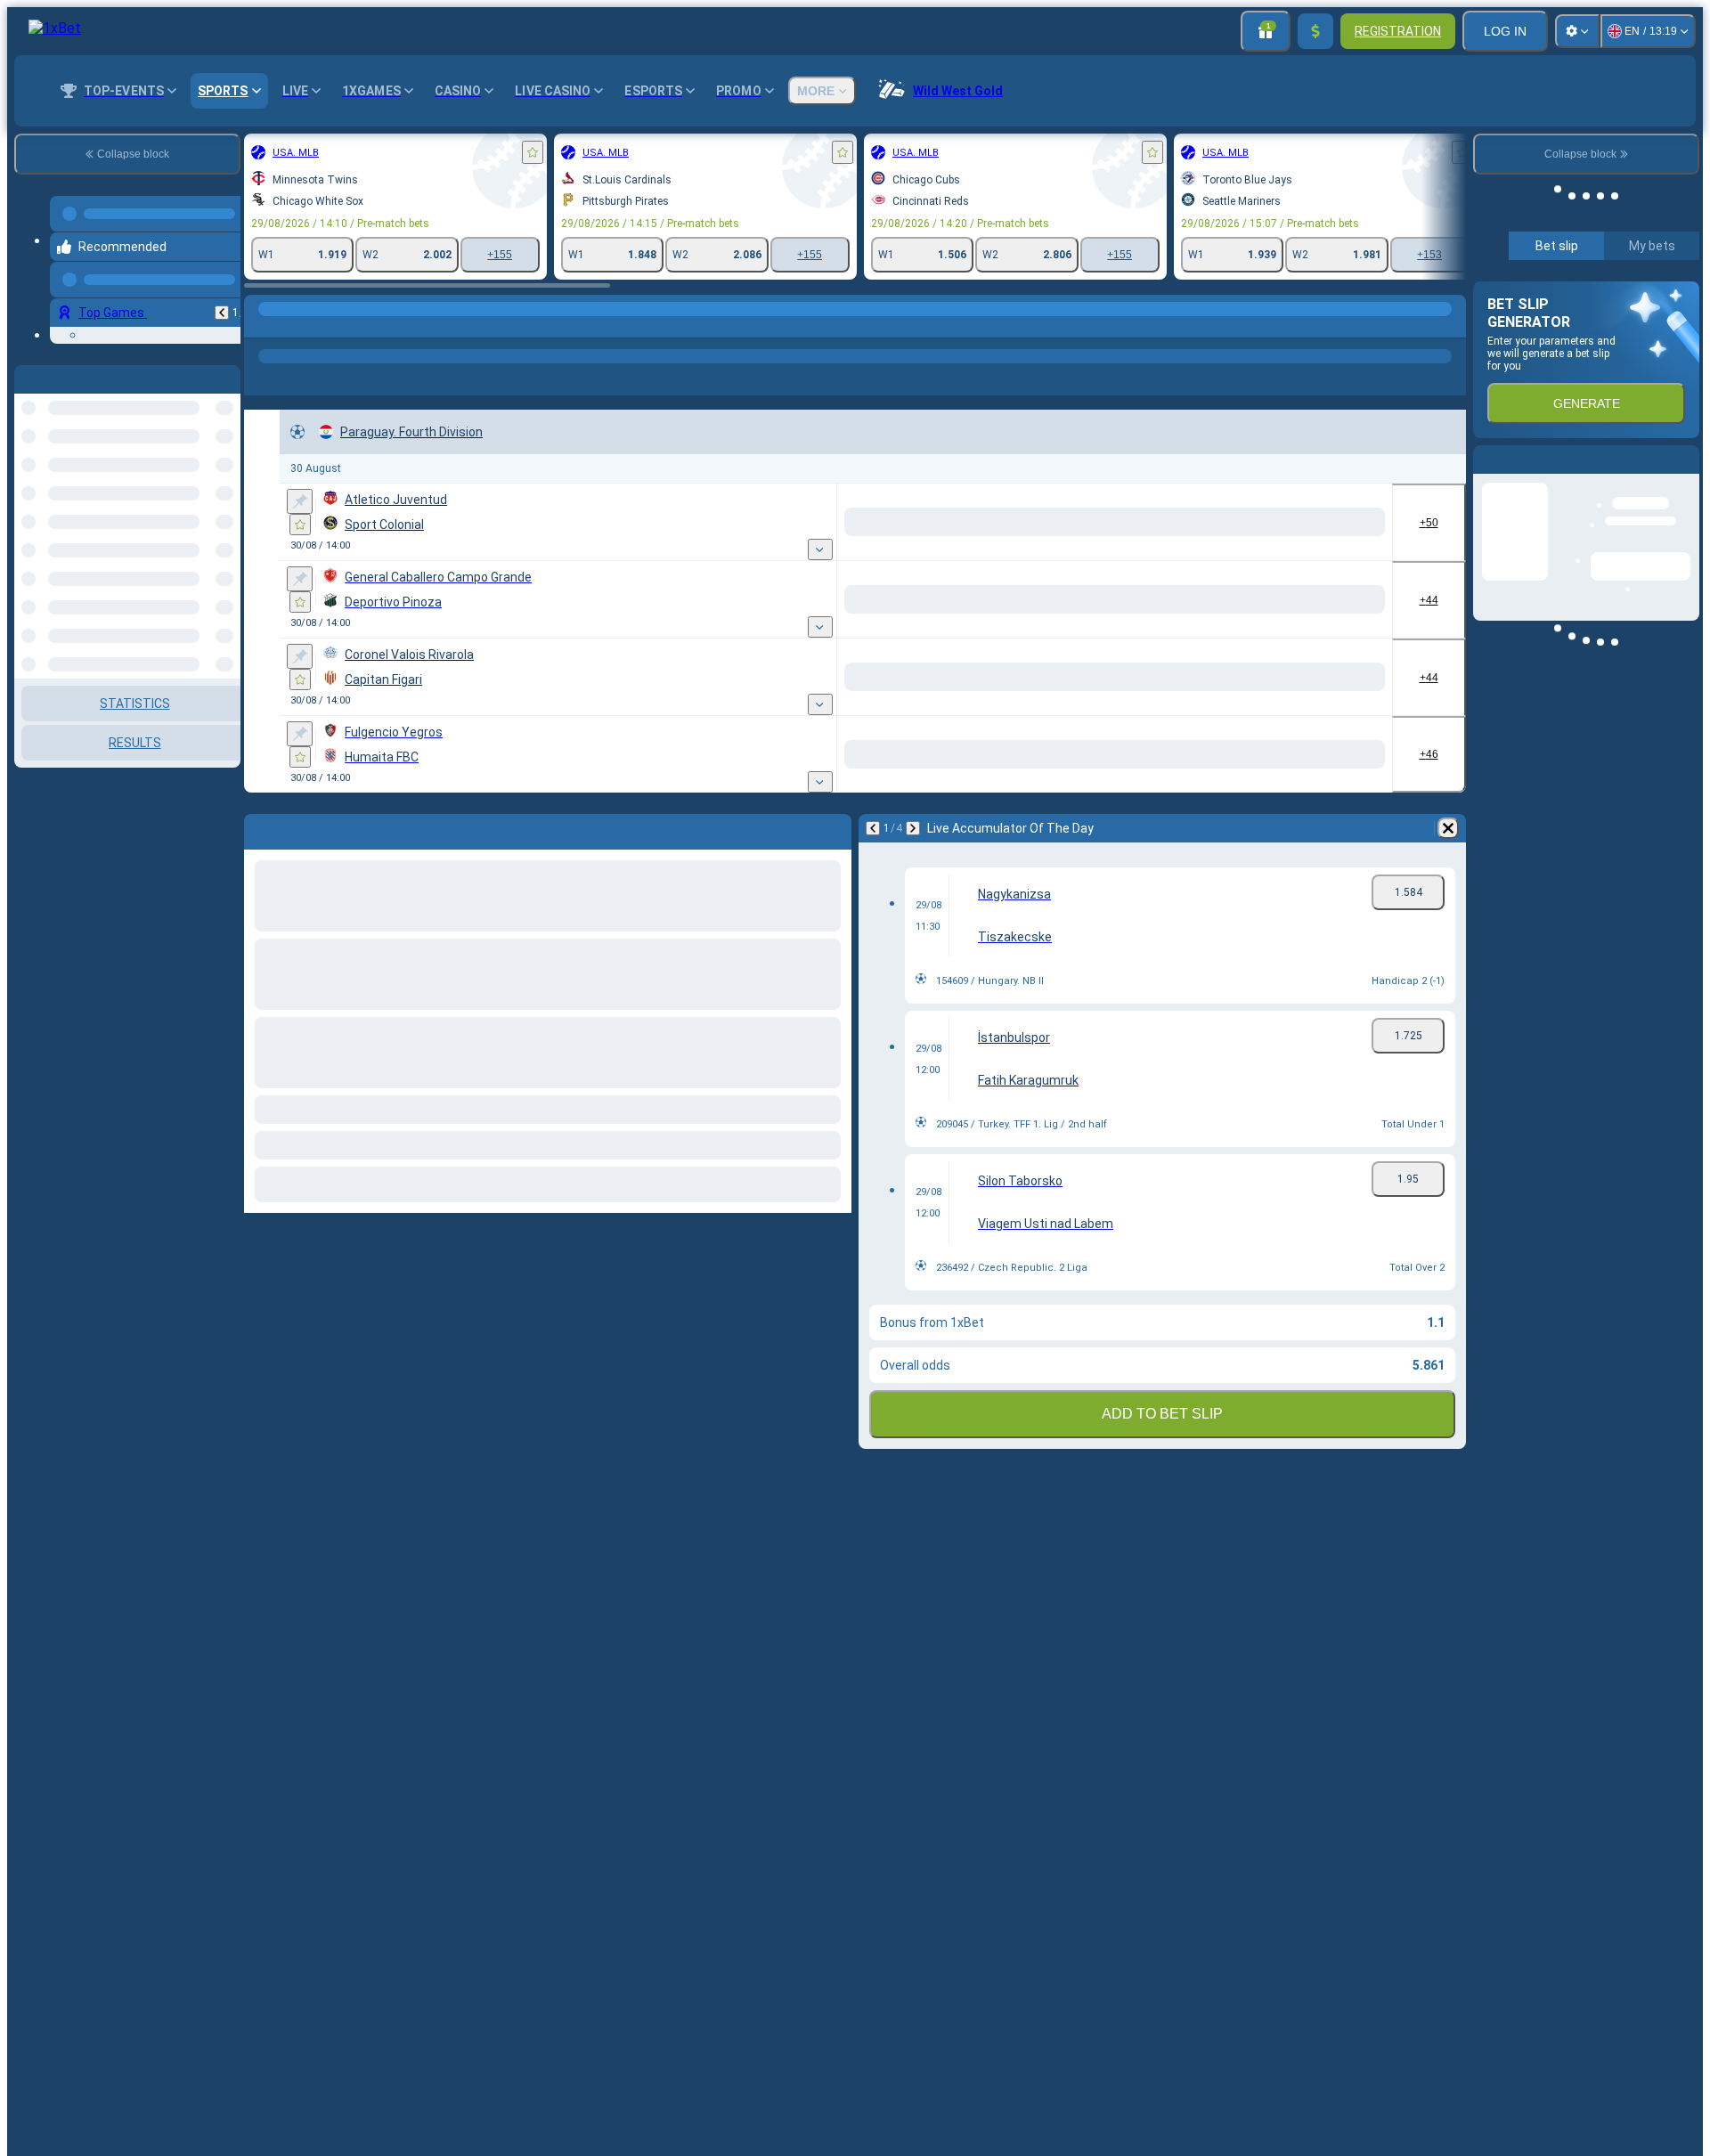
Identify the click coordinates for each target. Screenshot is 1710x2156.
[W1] (812, 522)
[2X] (1154, 522)
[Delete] (1448, 828)
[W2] (945, 522)
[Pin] (300, 501)
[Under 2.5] (1355, 522)
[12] (1087, 522)
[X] (879, 522)
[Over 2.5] (1229, 522)
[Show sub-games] (758, 549)
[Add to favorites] (533, 152)
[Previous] (222, 298)
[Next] (913, 828)
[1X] (1020, 522)
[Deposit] (1315, 31)
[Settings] (1577, 31)
